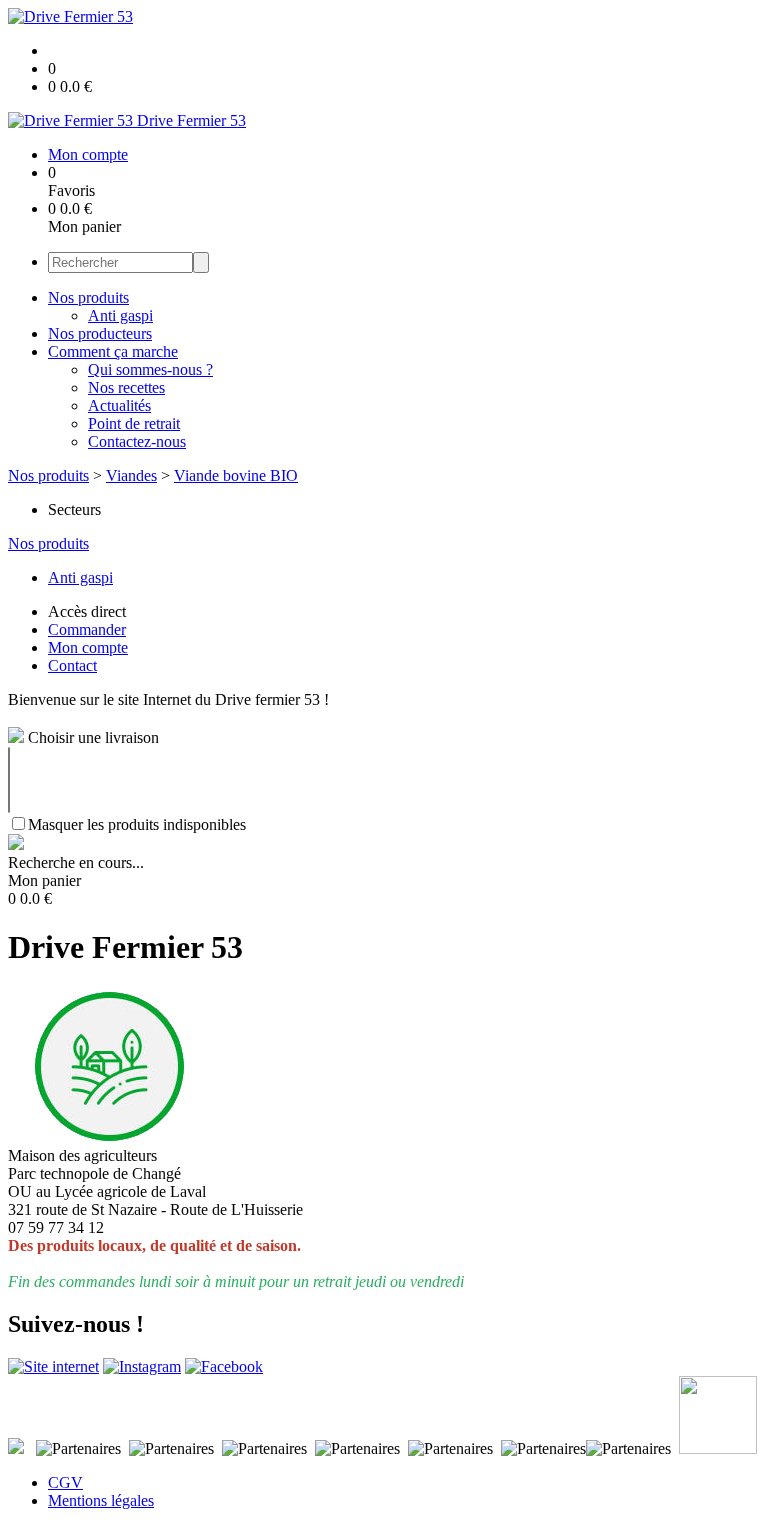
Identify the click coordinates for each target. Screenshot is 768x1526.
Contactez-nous (137, 441)
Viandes (131, 475)
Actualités (119, 405)
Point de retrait (134, 423)
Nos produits (88, 297)
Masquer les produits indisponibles (137, 824)
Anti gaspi (120, 315)
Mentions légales (101, 1500)
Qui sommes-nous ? (150, 369)
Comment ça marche (113, 351)
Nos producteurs (100, 333)
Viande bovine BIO (236, 475)
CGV (65, 1482)
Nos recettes (126, 387)
